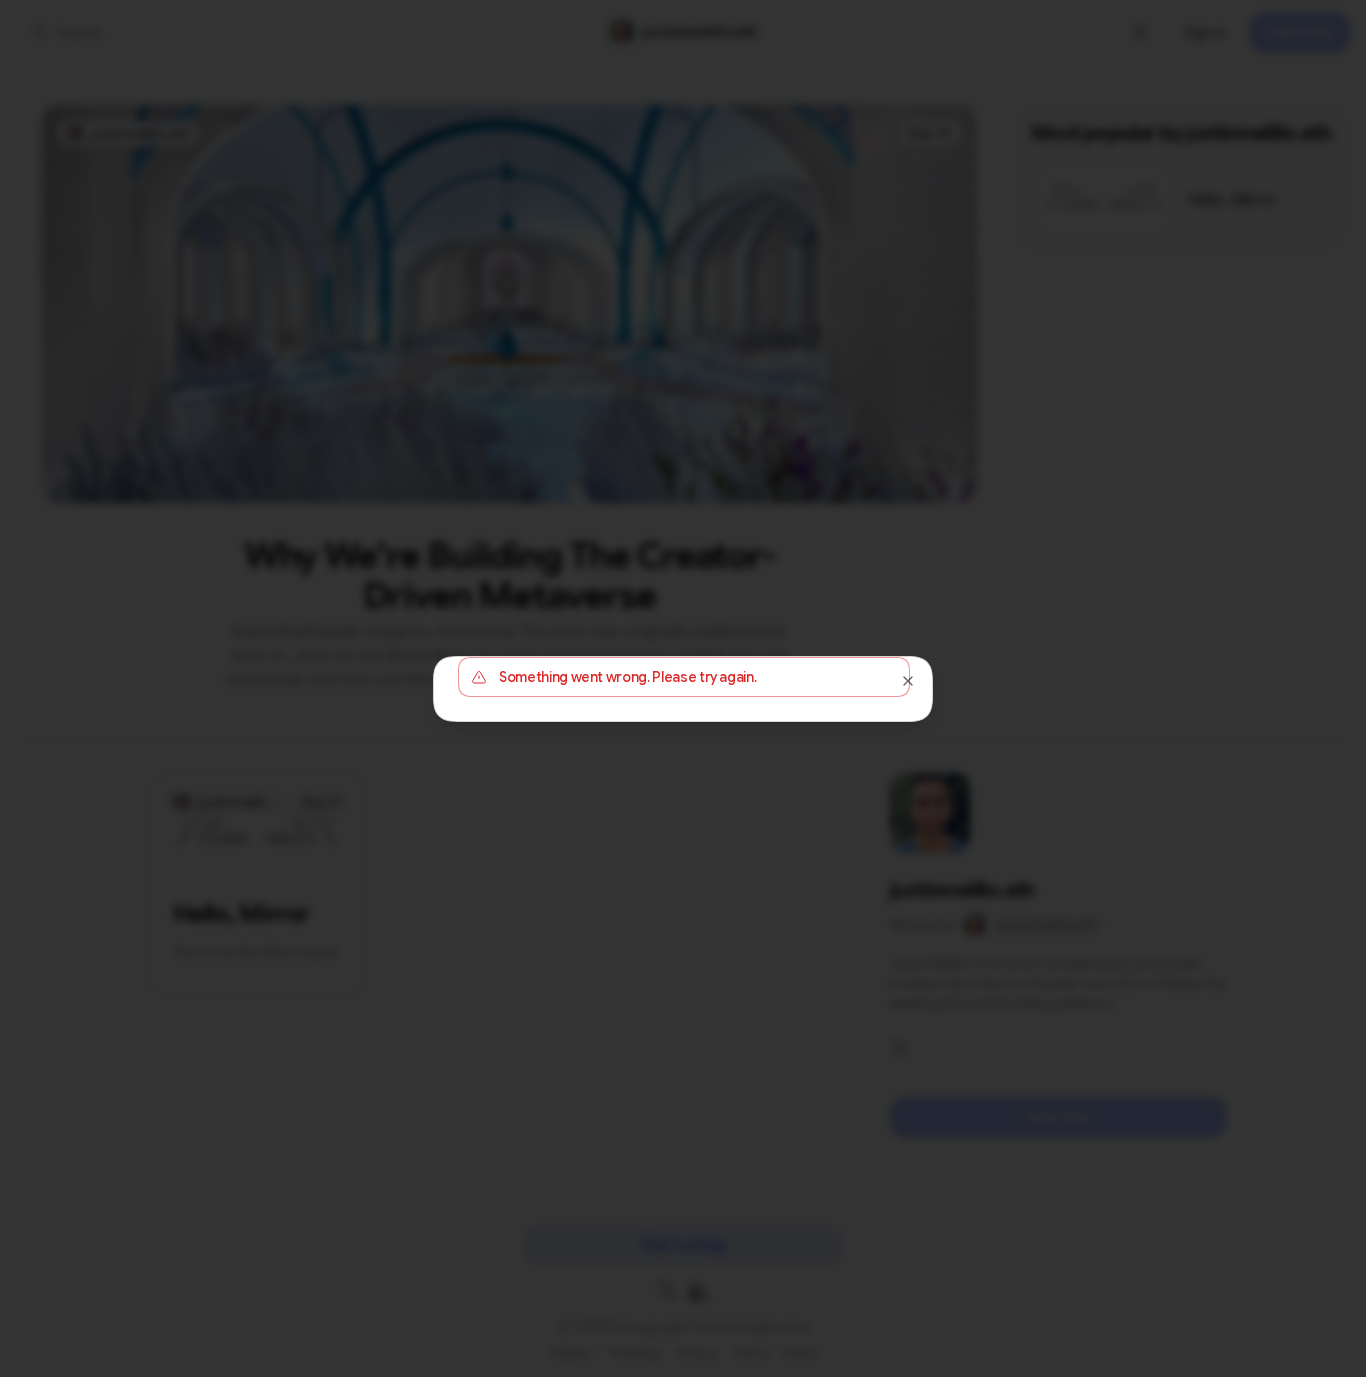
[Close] (908, 681)
